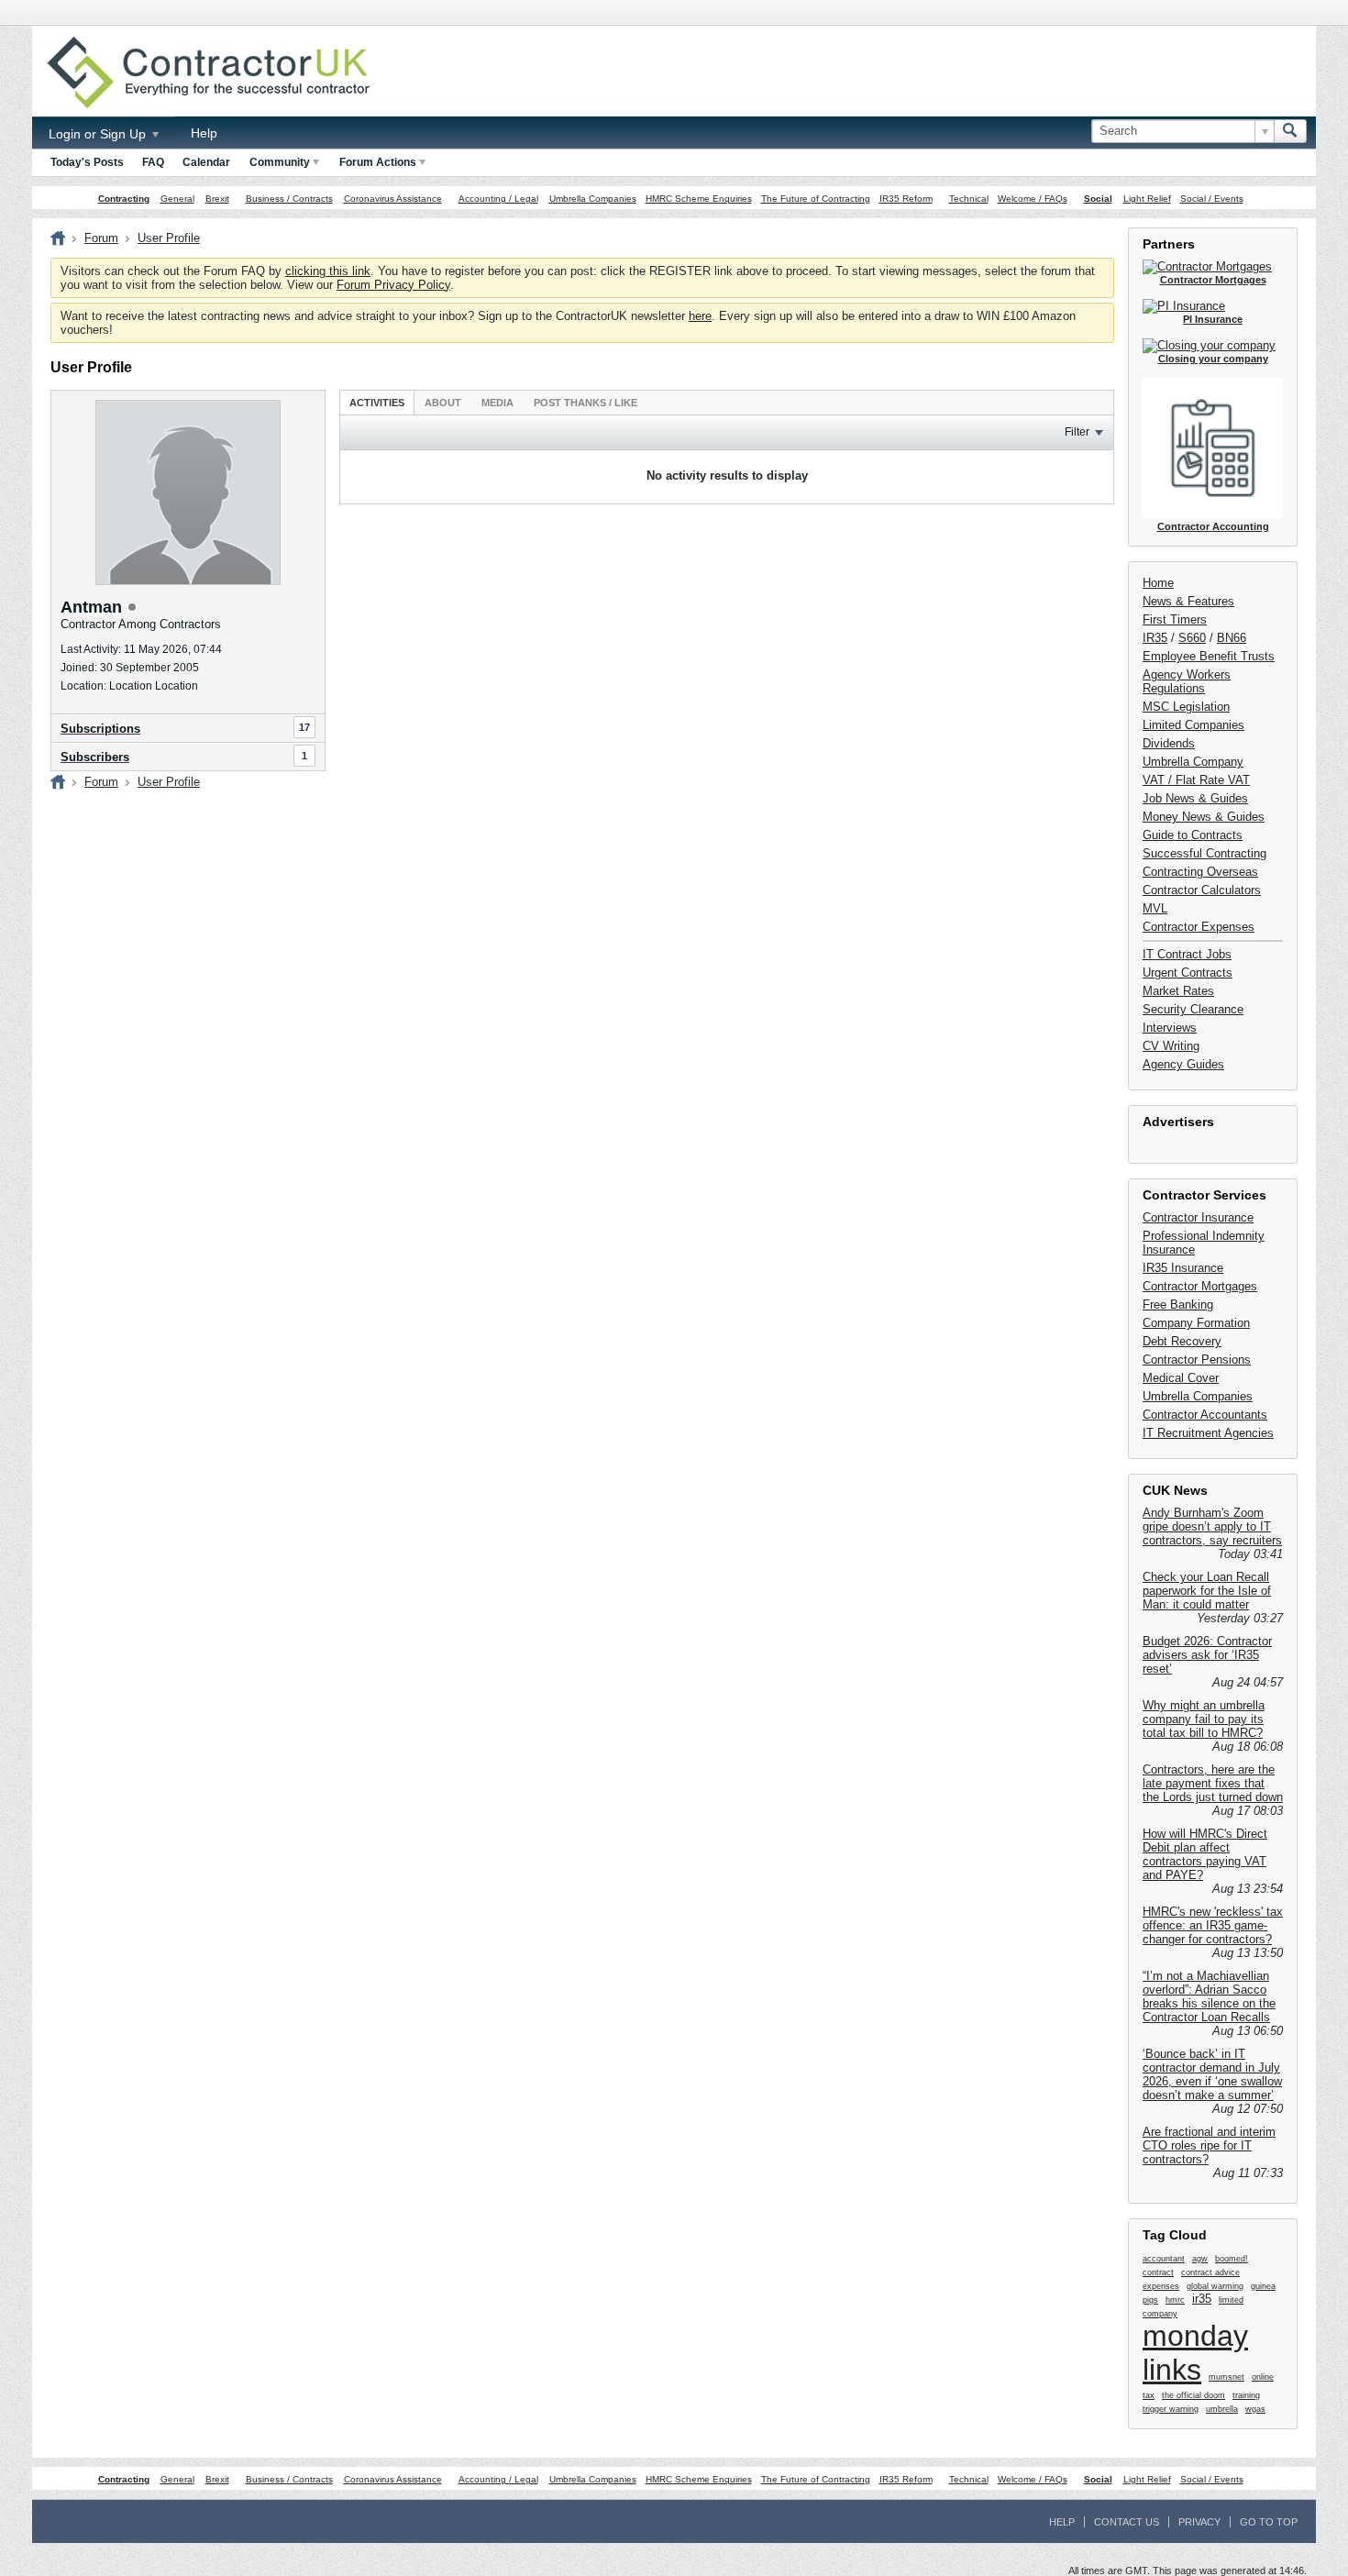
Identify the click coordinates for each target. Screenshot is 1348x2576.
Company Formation (1196, 1323)
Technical (969, 199)
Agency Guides (1183, 1064)
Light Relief (1147, 199)
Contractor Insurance (1198, 1217)
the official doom (1193, 2395)
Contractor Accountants (1205, 1415)
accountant (1164, 2259)
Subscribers (95, 757)
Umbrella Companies (593, 199)
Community (280, 162)
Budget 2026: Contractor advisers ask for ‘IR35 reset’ (1207, 1655)
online (1263, 2377)
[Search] (1290, 131)
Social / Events (1212, 199)
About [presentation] (443, 403)
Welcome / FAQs (1033, 199)
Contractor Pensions (1197, 1360)
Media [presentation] (497, 403)
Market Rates (1178, 991)
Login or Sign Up (99, 134)
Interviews (1170, 1028)
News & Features (1188, 601)
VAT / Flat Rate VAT (1196, 780)
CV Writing (1171, 1046)
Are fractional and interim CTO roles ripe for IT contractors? (1209, 2145)
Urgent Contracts (1188, 973)
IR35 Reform (906, 199)
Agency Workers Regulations (1187, 681)
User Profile (169, 238)
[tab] (377, 402)
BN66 (1232, 638)
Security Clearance (1193, 1009)
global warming (1215, 2286)
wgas (1255, 2409)
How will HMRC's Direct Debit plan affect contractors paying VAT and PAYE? (1205, 1854)
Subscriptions (100, 729)
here (700, 316)
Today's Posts (87, 162)
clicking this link (328, 271)
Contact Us (1127, 2522)
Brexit (217, 199)
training (1246, 2395)
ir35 (1202, 2299)
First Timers (1175, 619)
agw (1200, 2259)
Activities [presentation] (377, 403)
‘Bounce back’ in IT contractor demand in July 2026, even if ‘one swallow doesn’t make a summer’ (1212, 2074)
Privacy (1199, 2522)
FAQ (153, 162)
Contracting (124, 199)
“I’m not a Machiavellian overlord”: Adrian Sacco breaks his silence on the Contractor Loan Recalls (1209, 1996)
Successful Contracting (1204, 853)
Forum (101, 238)
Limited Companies (1193, 725)
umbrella (1222, 2409)
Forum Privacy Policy (393, 285)
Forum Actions (378, 162)
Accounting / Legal (498, 199)
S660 (1192, 638)
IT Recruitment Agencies (1208, 1433)
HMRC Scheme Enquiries (699, 199)
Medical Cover (1181, 1378)
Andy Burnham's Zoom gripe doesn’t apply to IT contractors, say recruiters (1212, 1526)
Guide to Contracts (1193, 835)
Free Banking (1178, 1305)
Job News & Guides (1195, 798)
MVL (1155, 908)
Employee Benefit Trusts (1209, 656)
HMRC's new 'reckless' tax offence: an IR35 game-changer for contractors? (1213, 1925)
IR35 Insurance (1183, 1268)
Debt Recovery (1182, 1341)
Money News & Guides (1204, 817)
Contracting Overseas (1200, 872)
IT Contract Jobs (1187, 954)
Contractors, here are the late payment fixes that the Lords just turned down (1213, 1783)
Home (1158, 583)
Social (1098, 199)
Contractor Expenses (1199, 927)
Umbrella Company (1193, 762)
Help (204, 133)
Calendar (206, 162)
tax (1149, 2395)
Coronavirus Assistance (393, 199)
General (177, 199)
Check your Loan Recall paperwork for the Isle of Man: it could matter (1207, 1591)
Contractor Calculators (1202, 890)
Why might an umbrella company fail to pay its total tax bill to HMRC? (1204, 1719)
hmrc (1175, 2300)
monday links (1195, 2353)
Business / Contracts (289, 199)
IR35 (1155, 638)
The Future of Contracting (816, 199)
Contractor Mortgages (1200, 1286)
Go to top (1269, 2522)
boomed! (1232, 2259)
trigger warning (1171, 2409)
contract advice (1210, 2272)
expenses (1161, 2286)
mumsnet (1226, 2377)
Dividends (1169, 743)
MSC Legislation (1186, 707)
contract (1158, 2272)
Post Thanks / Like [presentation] (586, 403)
